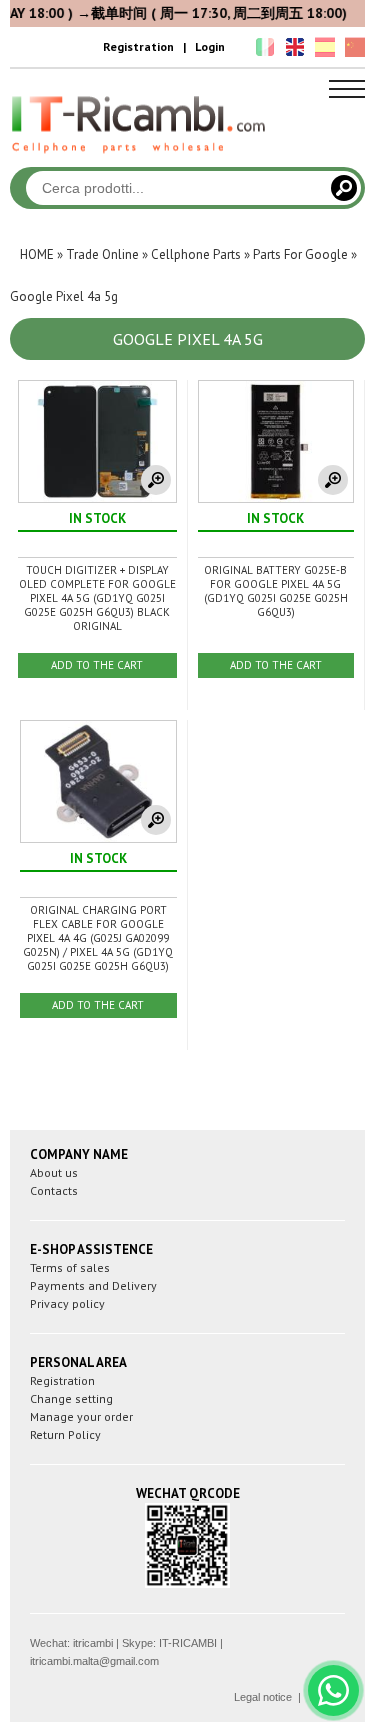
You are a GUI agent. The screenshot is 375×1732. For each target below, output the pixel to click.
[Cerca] (344, 188)
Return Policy (65, 1434)
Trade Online (102, 254)
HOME (37, 254)
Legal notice (263, 1697)
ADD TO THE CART (97, 665)
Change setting (71, 1398)
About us (54, 1172)
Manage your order (81, 1416)
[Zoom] (156, 480)
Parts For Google (300, 254)
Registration (138, 46)
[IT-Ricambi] (140, 158)
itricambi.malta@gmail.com (94, 1661)
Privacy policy (67, 1303)
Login (210, 46)
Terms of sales (70, 1267)
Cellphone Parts (196, 254)
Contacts (54, 1190)
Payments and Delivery (93, 1285)
